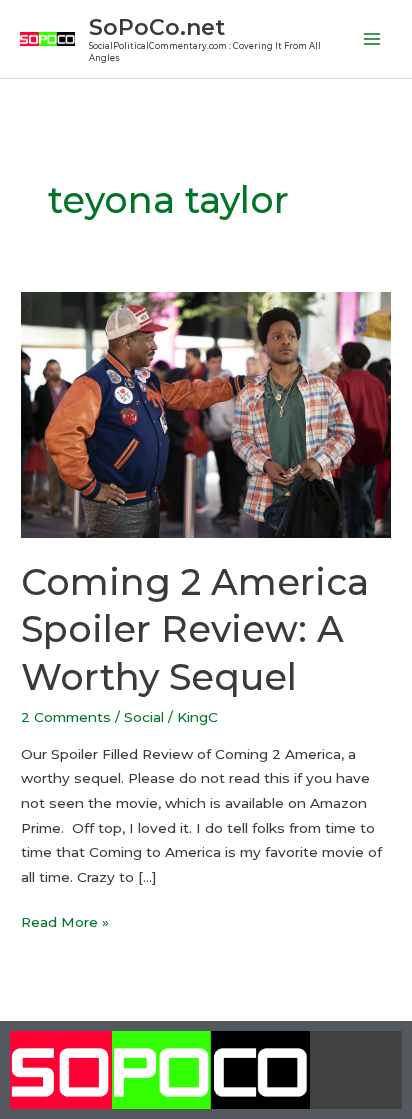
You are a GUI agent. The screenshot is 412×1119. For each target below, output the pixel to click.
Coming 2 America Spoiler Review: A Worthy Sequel (195, 629)
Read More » (65, 920)
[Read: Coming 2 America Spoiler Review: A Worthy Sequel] (206, 414)
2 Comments (66, 717)
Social (144, 717)
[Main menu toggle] (372, 39)
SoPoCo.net (157, 27)
